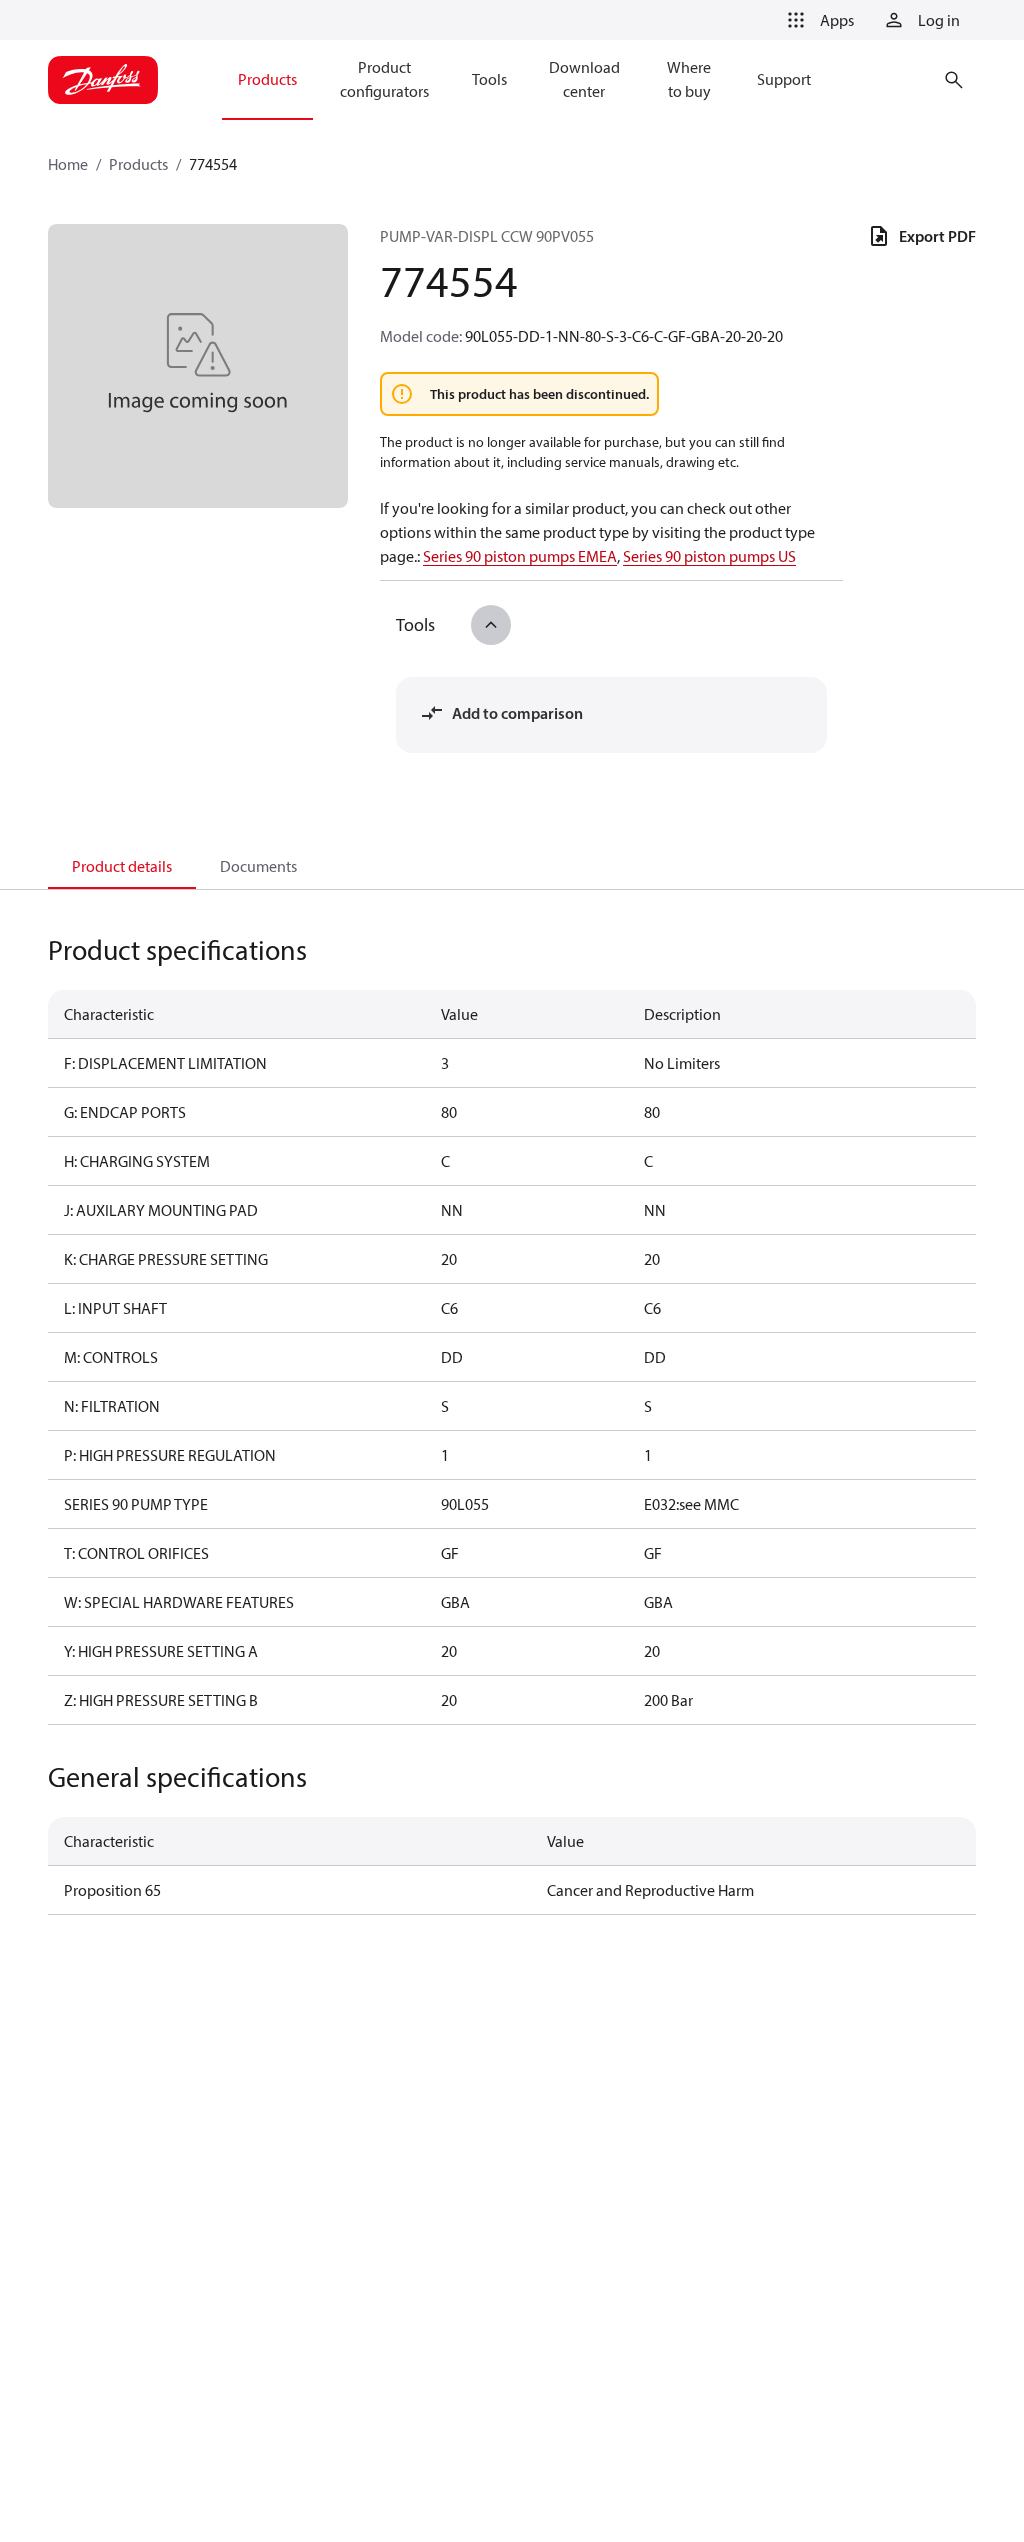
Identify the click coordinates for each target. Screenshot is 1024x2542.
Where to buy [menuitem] (689, 79)
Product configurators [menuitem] (384, 79)
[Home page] (103, 80)
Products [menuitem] (267, 79)
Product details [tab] (122, 866)
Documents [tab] (258, 866)
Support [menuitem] (784, 79)
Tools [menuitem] (489, 79)
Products (138, 164)
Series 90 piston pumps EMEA (520, 556)
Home (68, 164)
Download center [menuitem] (584, 79)
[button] (817, 20)
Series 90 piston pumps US (709, 556)
